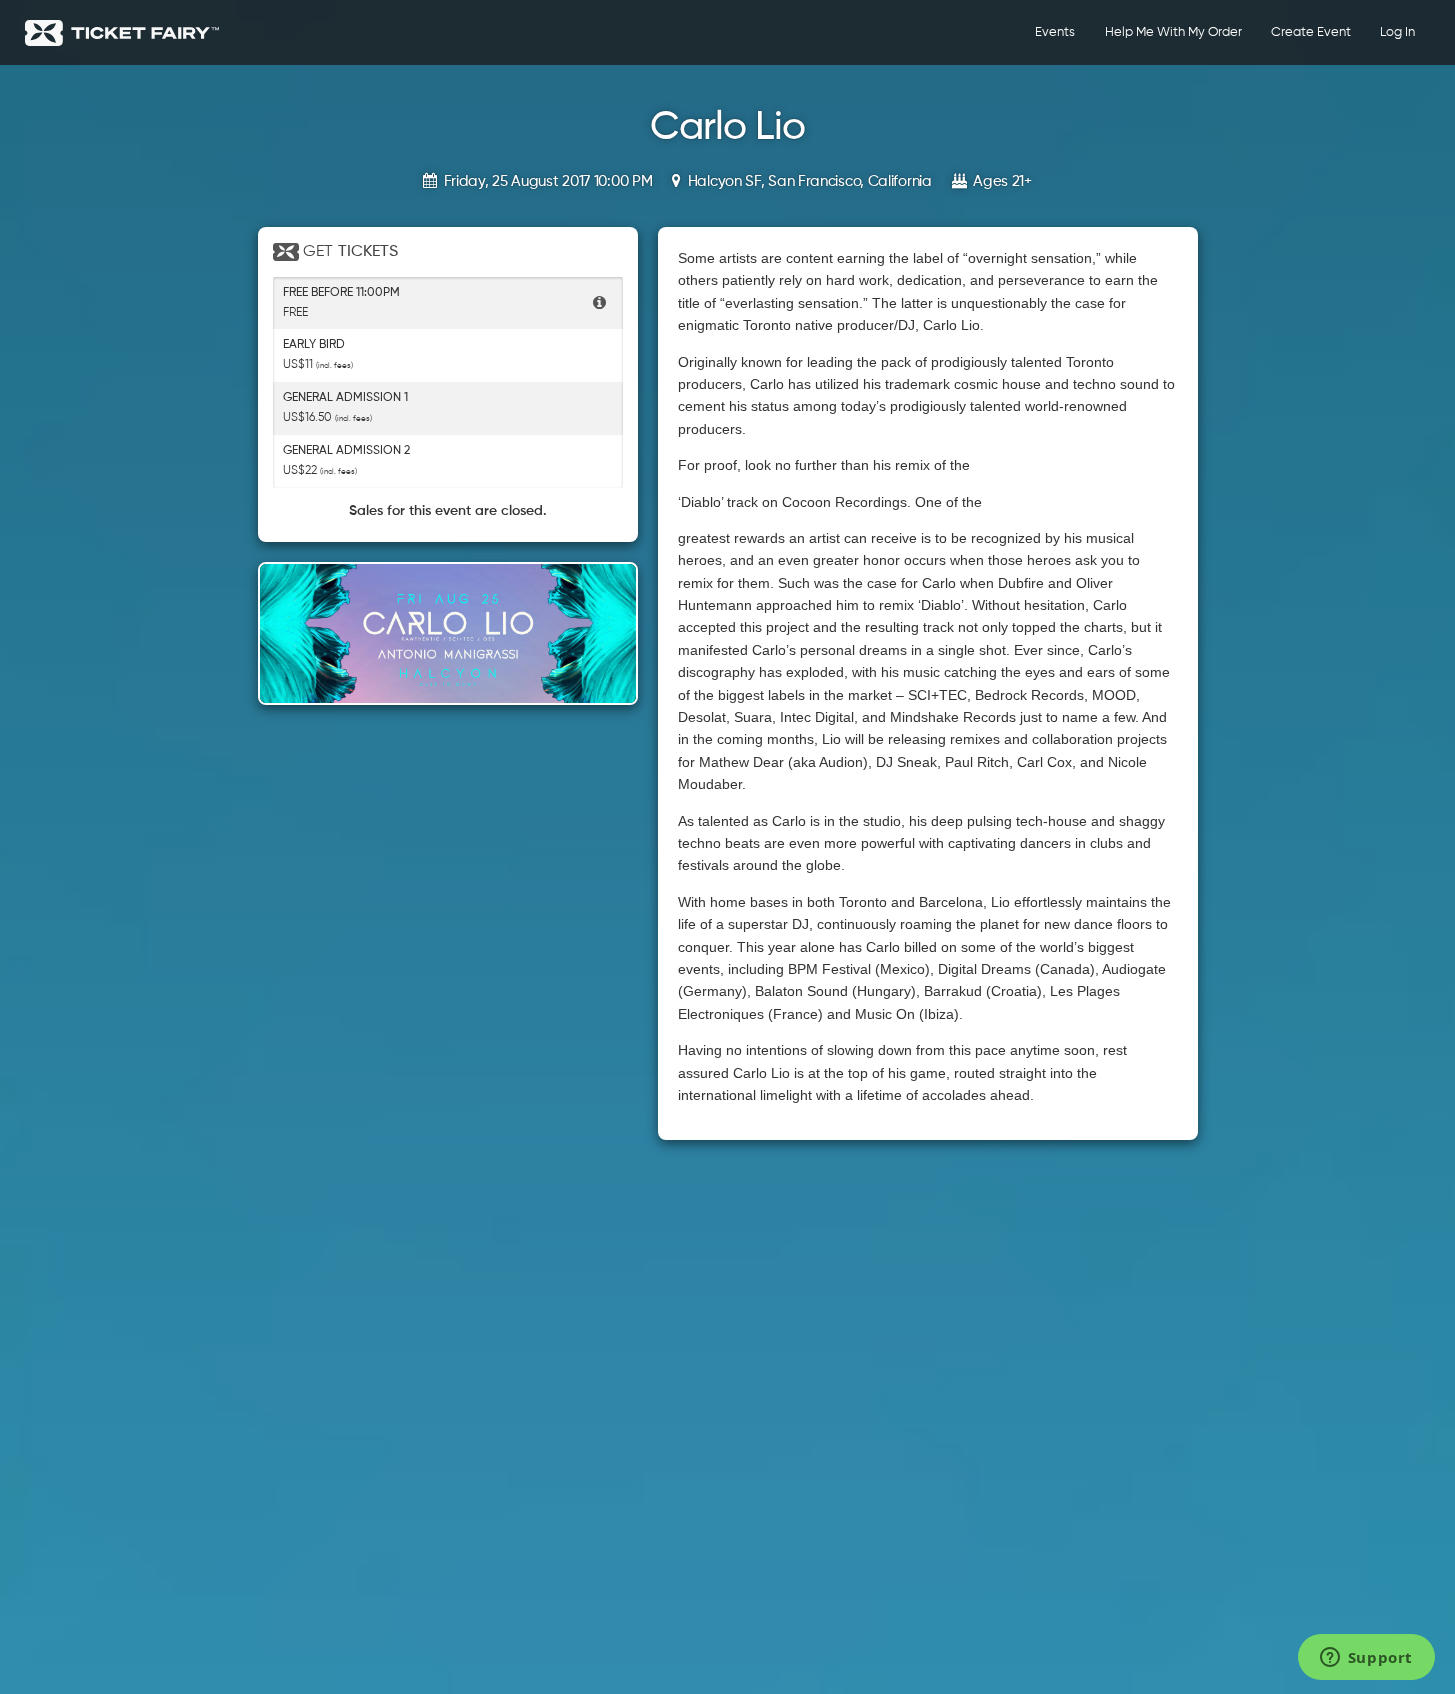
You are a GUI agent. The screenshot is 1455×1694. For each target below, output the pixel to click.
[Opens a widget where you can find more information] (1366, 1659)
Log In (1397, 32)
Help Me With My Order (1173, 32)
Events (1055, 32)
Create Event (1311, 32)
